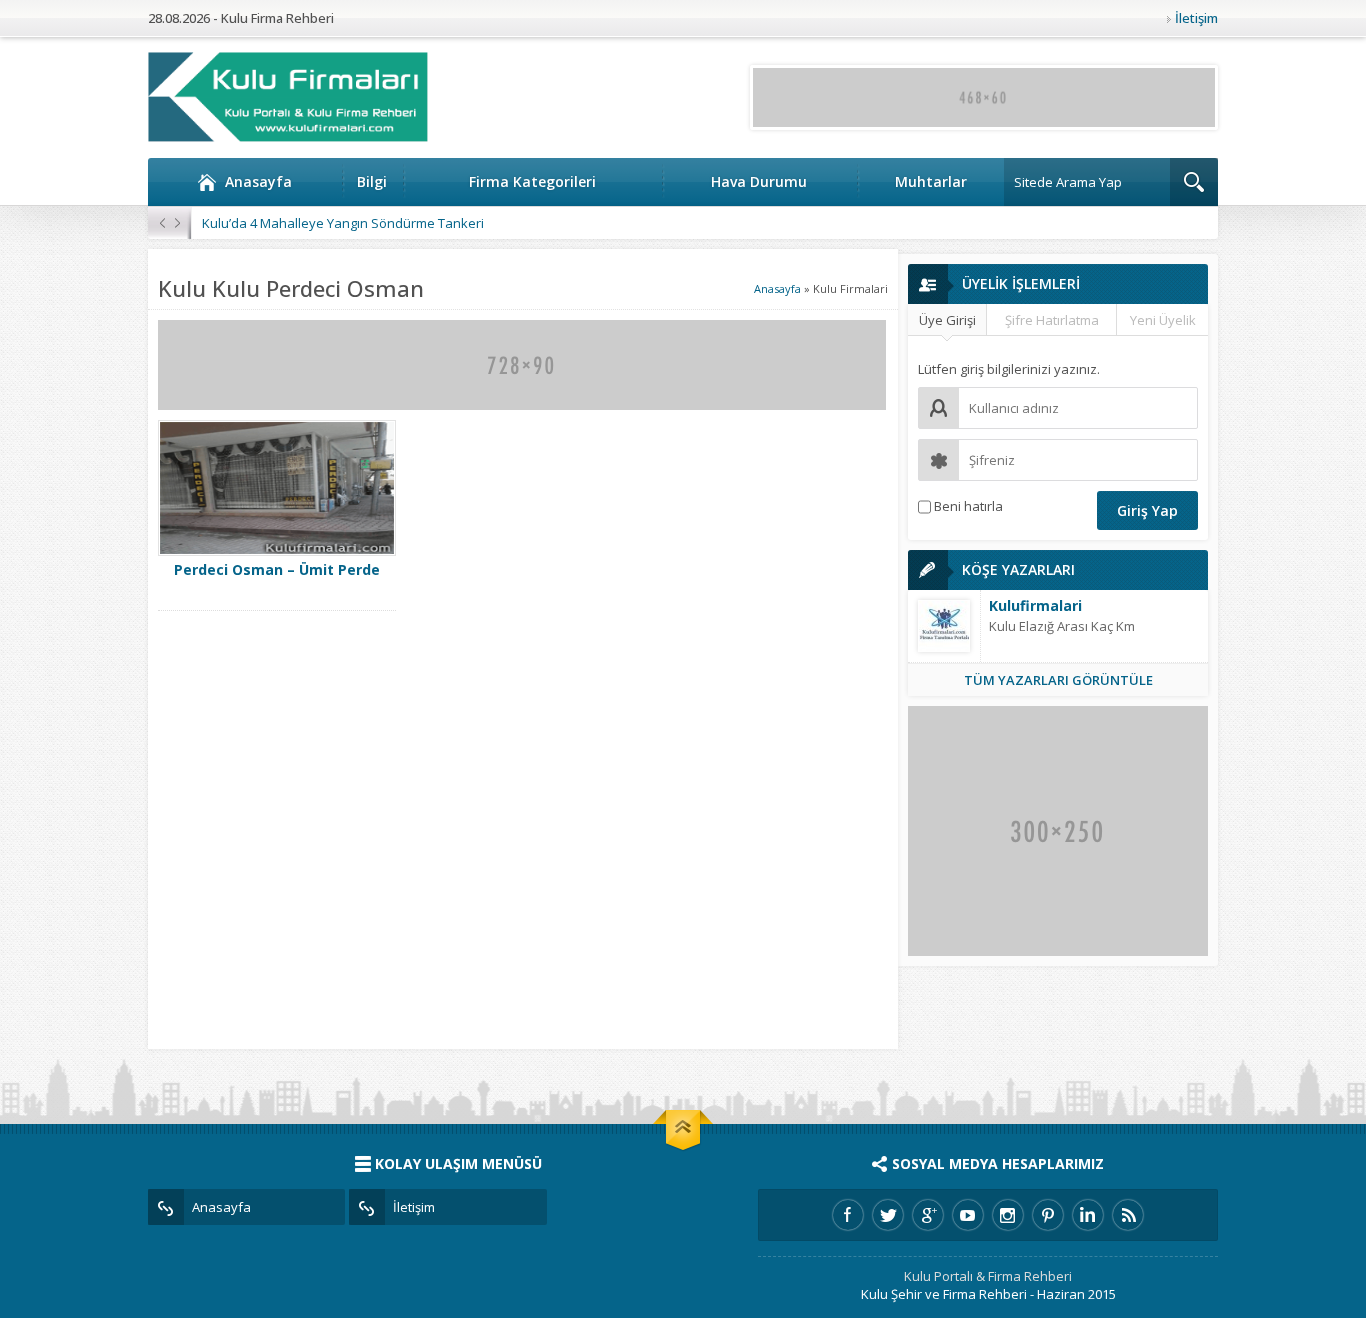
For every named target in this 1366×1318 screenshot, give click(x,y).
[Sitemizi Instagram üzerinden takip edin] (1008, 1215)
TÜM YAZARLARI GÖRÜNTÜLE (1058, 680)
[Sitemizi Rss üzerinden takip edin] (1128, 1215)
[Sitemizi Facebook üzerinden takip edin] (848, 1215)
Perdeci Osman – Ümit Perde (277, 569)
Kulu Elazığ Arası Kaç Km (1062, 626)
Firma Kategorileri (532, 181)
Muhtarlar (931, 181)
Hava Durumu (759, 181)
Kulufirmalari (1035, 605)
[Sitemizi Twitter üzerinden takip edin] (888, 1215)
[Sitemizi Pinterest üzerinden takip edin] (1048, 1215)
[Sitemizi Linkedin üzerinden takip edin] (1088, 1215)
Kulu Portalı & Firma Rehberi (988, 1276)
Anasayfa (258, 181)
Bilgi (372, 181)
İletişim (1196, 18)
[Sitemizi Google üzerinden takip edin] (928, 1215)
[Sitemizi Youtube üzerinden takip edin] (968, 1215)
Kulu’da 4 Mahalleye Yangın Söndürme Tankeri (343, 223)
